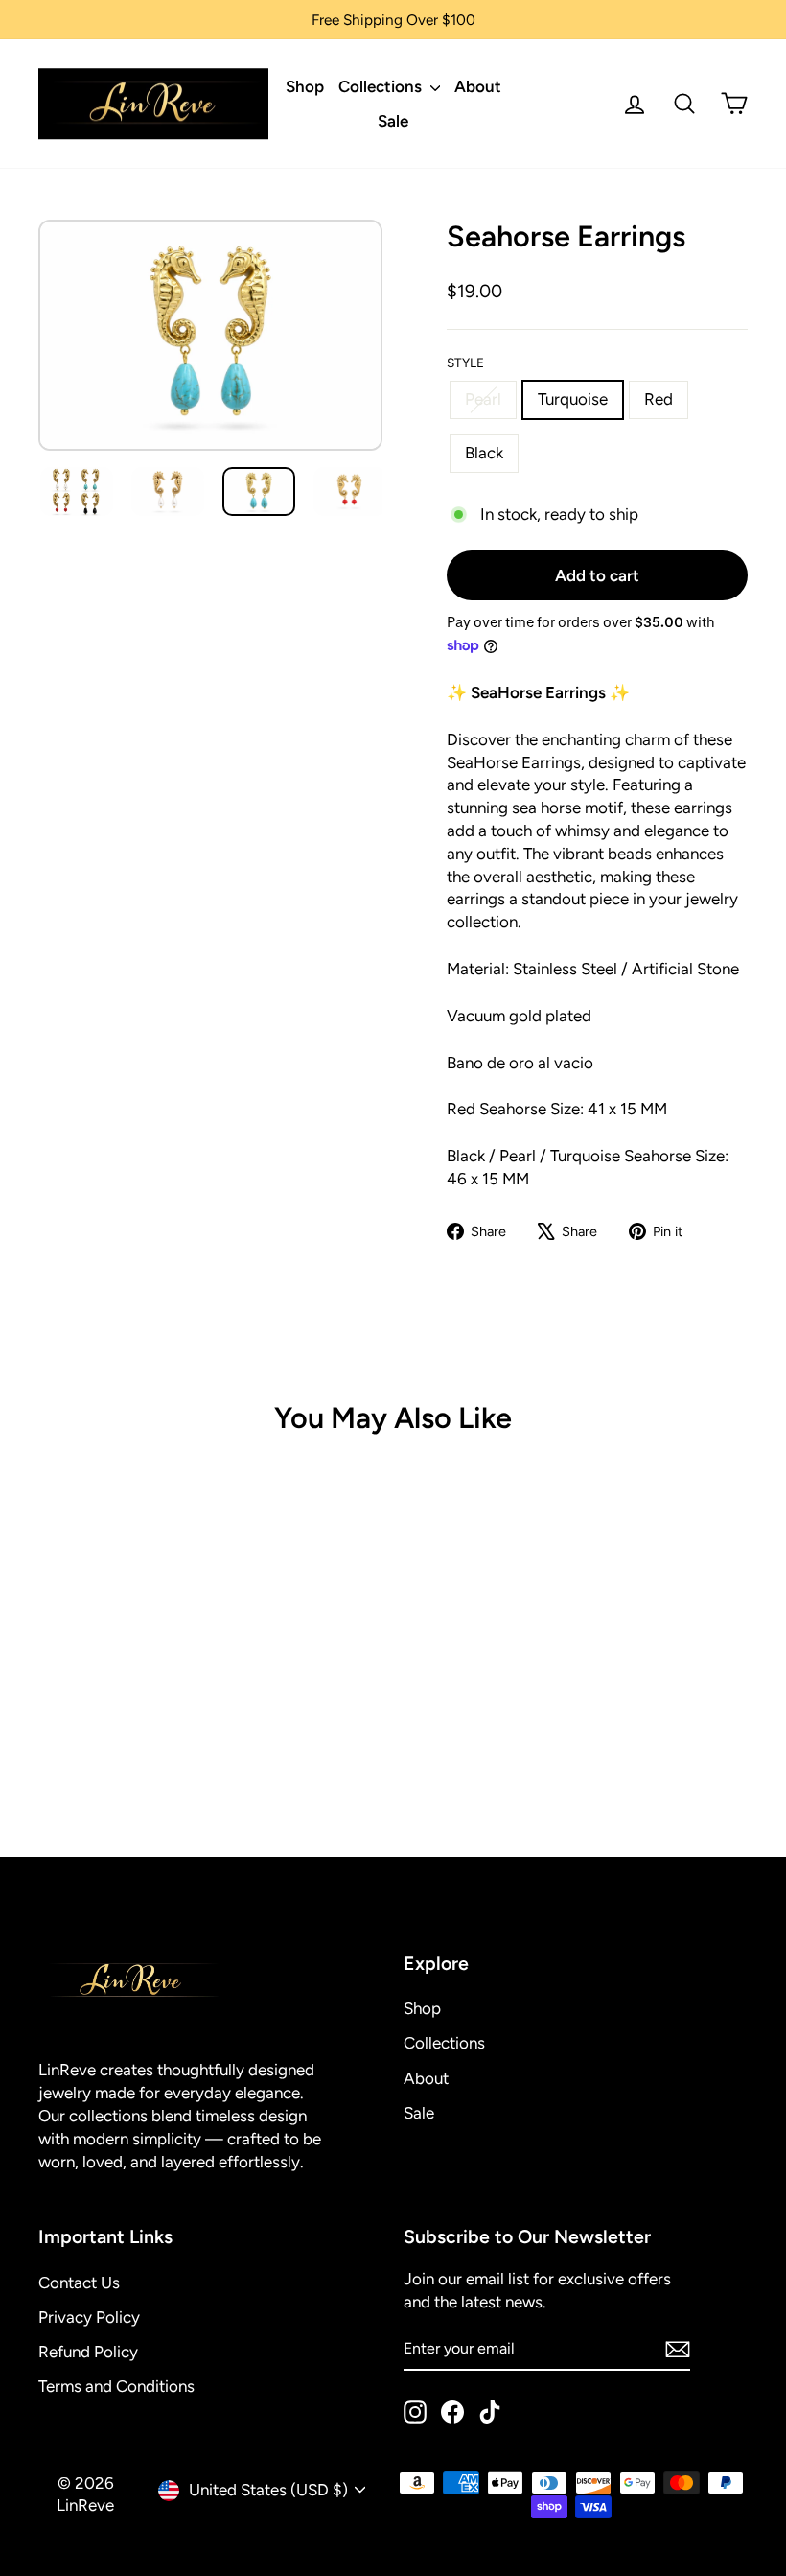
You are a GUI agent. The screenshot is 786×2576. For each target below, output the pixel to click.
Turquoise (573, 399)
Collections (382, 86)
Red (659, 399)
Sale (393, 121)
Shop (305, 86)
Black (484, 453)
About (478, 86)
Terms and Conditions (116, 2386)
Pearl (483, 399)
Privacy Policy (89, 2317)
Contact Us (79, 2283)
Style (465, 363)
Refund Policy (88, 2352)
